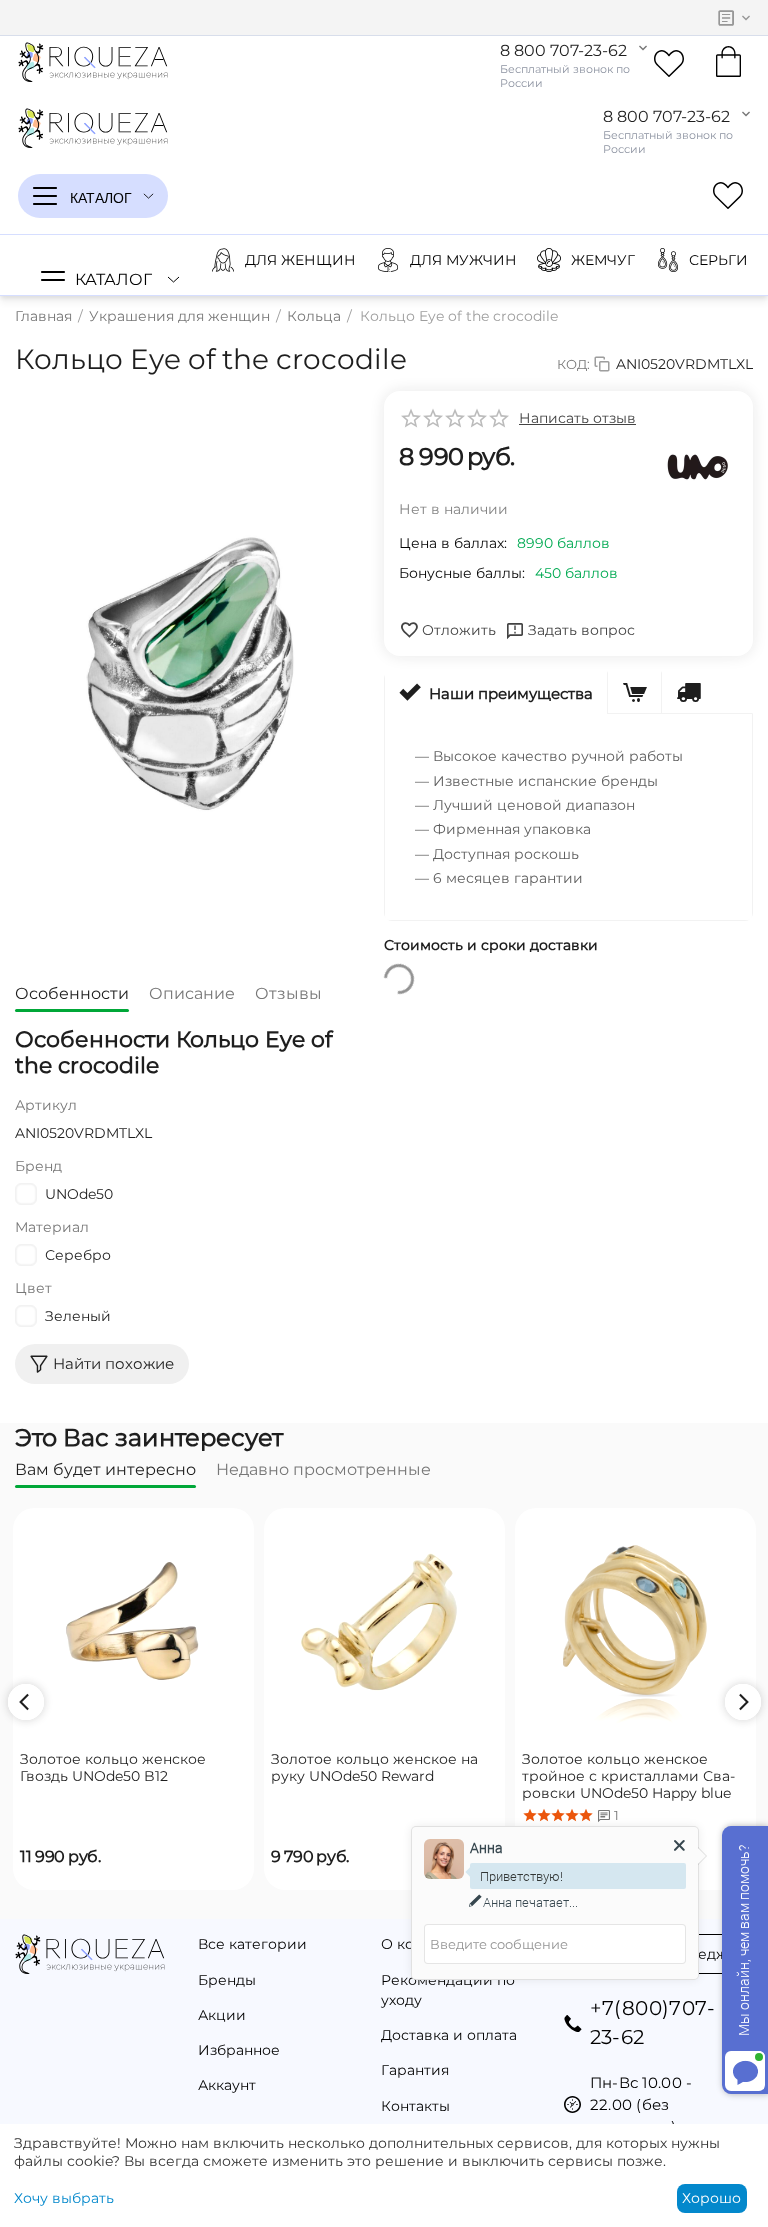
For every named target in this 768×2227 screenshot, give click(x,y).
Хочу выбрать (64, 2198)
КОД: (573, 364)
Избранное (239, 2050)
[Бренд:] (698, 467)
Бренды (227, 1980)
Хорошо (711, 2198)
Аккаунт (227, 2085)
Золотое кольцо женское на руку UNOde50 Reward (374, 1768)
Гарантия (415, 2070)
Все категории (252, 1944)
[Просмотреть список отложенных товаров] (669, 64)
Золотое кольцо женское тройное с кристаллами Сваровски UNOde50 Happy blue (628, 1776)
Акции (222, 2015)
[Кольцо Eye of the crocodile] (184, 676)
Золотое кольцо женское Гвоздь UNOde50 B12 (113, 1768)
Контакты (415, 2106)
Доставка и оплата (449, 2035)
